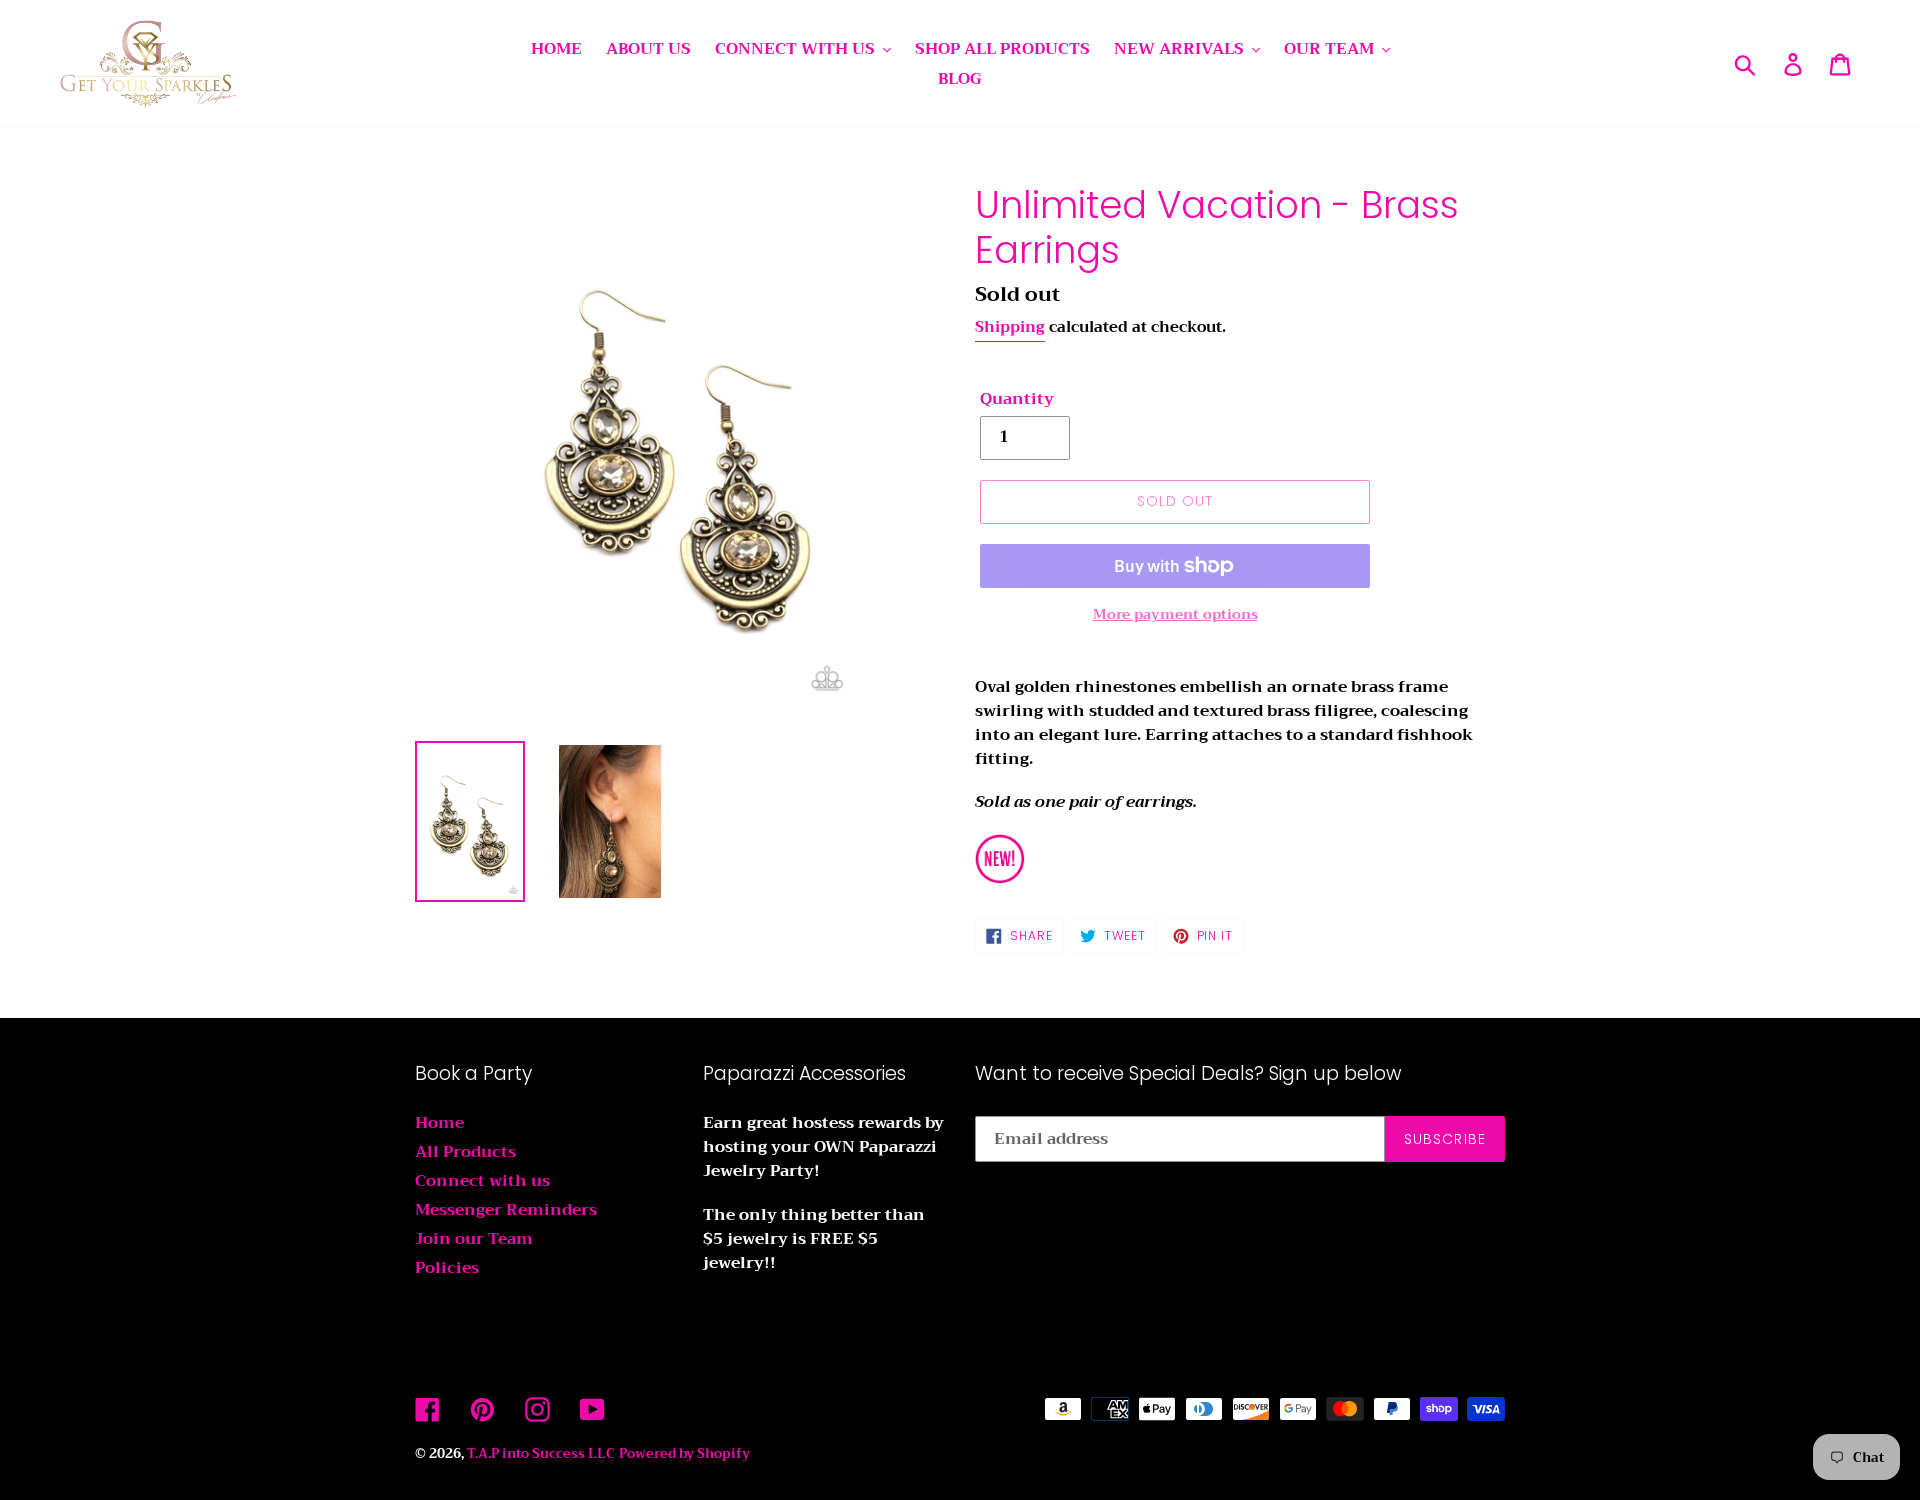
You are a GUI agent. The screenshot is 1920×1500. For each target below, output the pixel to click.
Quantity (1017, 399)
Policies (447, 1268)
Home (439, 1123)
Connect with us (482, 1181)
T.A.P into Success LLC (541, 1453)
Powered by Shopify (684, 1453)
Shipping (1010, 327)
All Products (465, 1152)
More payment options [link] (1175, 614)
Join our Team (474, 1239)
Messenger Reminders (506, 1210)
